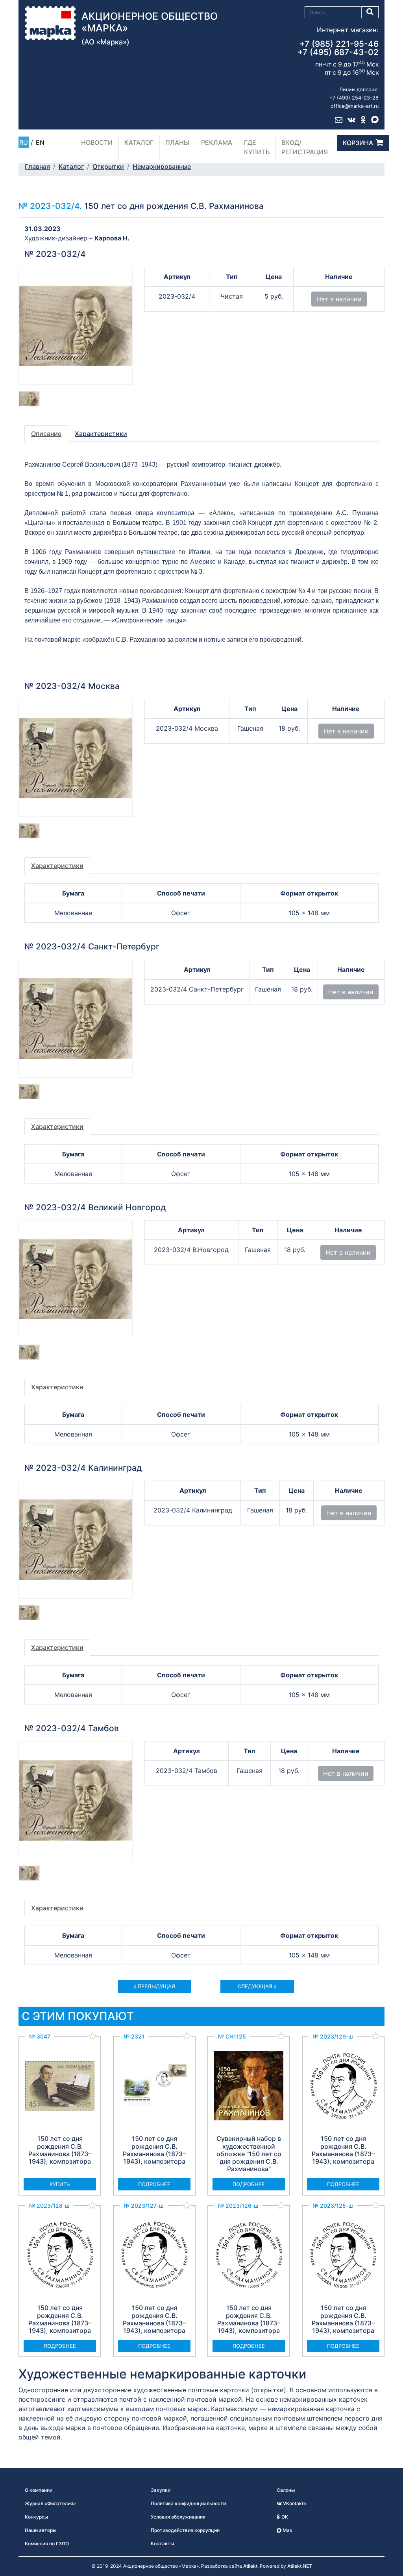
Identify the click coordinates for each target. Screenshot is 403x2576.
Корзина (358, 143)
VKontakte (294, 2503)
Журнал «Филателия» (50, 2503)
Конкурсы (36, 2517)
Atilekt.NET (300, 2566)
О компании (39, 2490)
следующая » (257, 1986)
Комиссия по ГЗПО (47, 2544)
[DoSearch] (370, 12)
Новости (97, 142)
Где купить (257, 147)
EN (40, 142)
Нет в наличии (339, 299)
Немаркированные (162, 166)
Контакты (162, 2544)
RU (24, 142)
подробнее (154, 2184)
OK (284, 2517)
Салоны (286, 2490)
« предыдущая (154, 1986)
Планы (177, 142)
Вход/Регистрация (305, 147)
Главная (37, 166)
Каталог (139, 142)
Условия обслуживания (178, 2517)
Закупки (161, 2490)
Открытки (108, 166)
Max (287, 2530)
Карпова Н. (112, 238)
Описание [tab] (46, 434)
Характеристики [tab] (101, 434)
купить (60, 2184)
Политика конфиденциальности (188, 2503)
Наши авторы (41, 2530)
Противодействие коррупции (185, 2530)
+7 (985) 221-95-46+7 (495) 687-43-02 (338, 48)
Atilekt (250, 2566)
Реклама (217, 142)
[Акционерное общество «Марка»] (50, 22)
